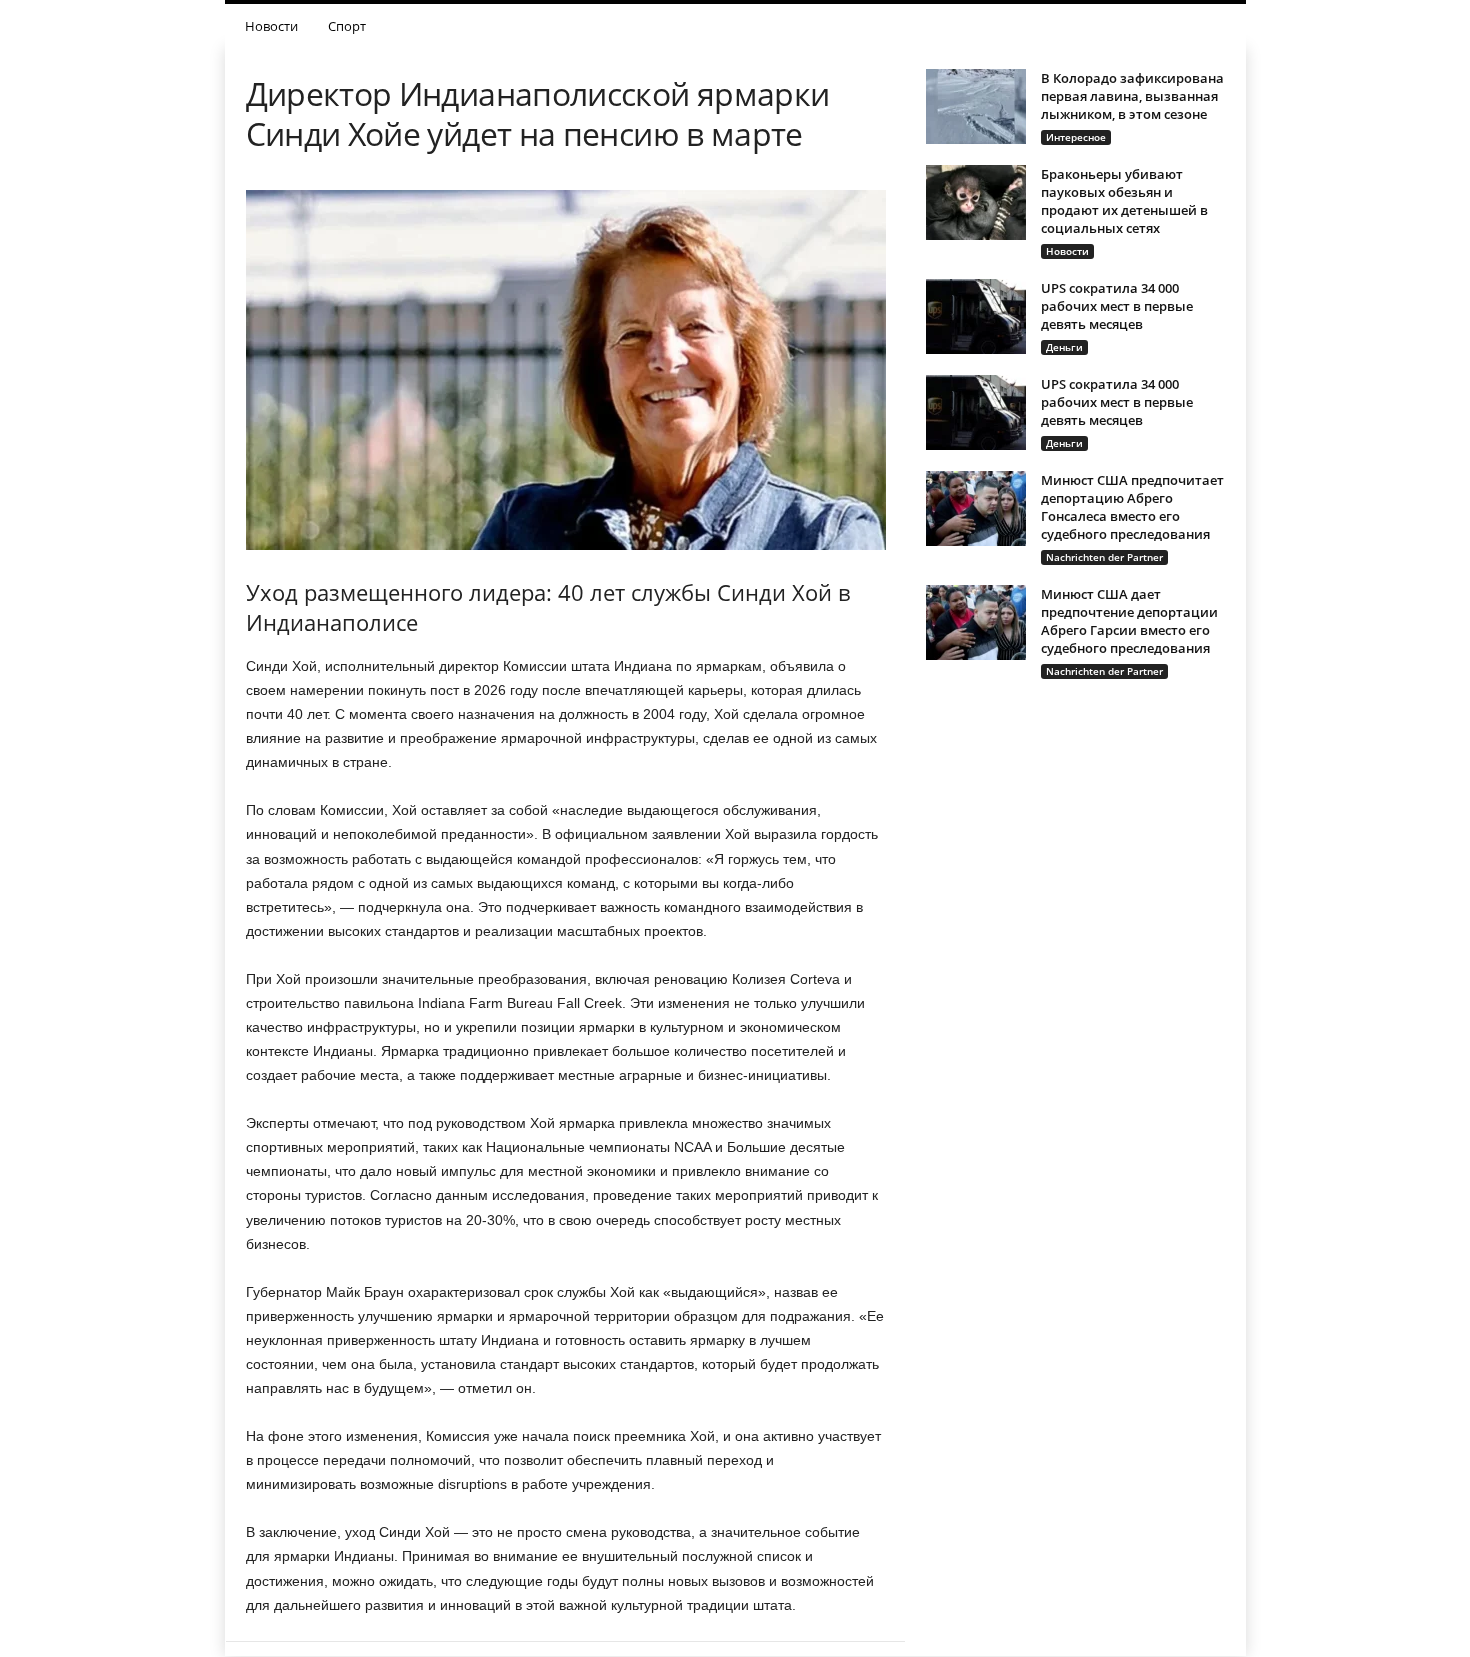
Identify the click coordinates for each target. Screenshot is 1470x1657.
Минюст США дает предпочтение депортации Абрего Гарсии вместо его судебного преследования (1129, 621)
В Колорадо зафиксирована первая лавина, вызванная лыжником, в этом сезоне (1132, 96)
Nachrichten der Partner (1104, 557)
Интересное (1076, 137)
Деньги (1064, 347)
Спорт (347, 26)
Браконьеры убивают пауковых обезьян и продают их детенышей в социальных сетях (1124, 201)
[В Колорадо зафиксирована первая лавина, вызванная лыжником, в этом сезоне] (976, 106)
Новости (271, 26)
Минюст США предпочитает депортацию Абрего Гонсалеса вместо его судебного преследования (1132, 507)
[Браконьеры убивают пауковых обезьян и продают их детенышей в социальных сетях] (976, 202)
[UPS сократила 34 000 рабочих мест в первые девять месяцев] (976, 316)
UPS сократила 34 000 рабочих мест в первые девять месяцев (1117, 306)
